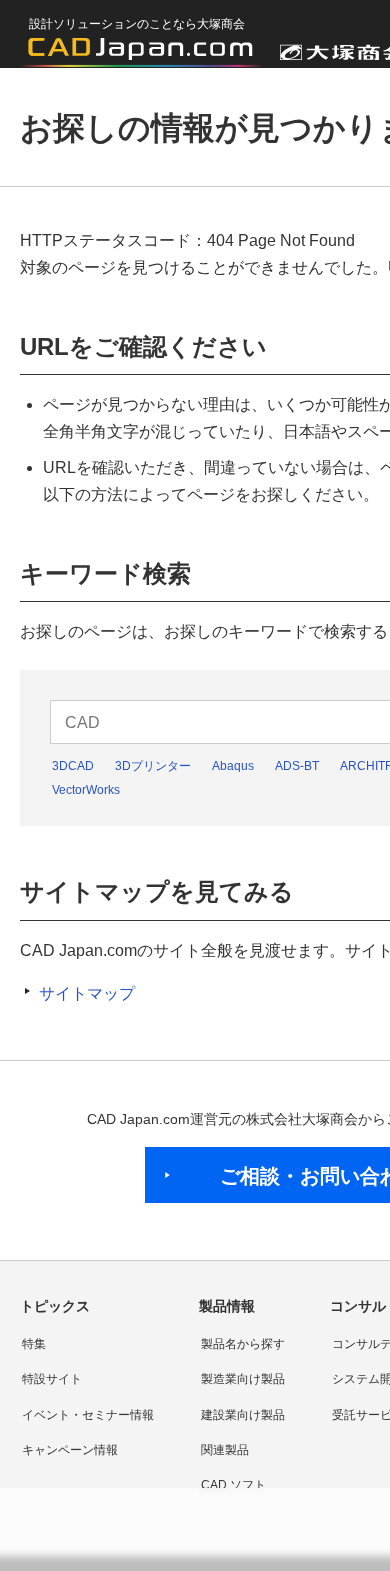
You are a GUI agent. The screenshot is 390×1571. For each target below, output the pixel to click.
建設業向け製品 (243, 1415)
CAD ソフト (233, 1485)
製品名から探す (243, 1344)
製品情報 (227, 1306)
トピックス (55, 1306)
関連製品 (225, 1450)
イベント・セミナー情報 (88, 1415)
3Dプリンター (153, 766)
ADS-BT (297, 766)
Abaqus (233, 766)
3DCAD (73, 766)
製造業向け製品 (243, 1379)
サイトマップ (87, 993)
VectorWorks (86, 790)
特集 (34, 1344)
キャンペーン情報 (70, 1450)
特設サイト (52, 1379)
